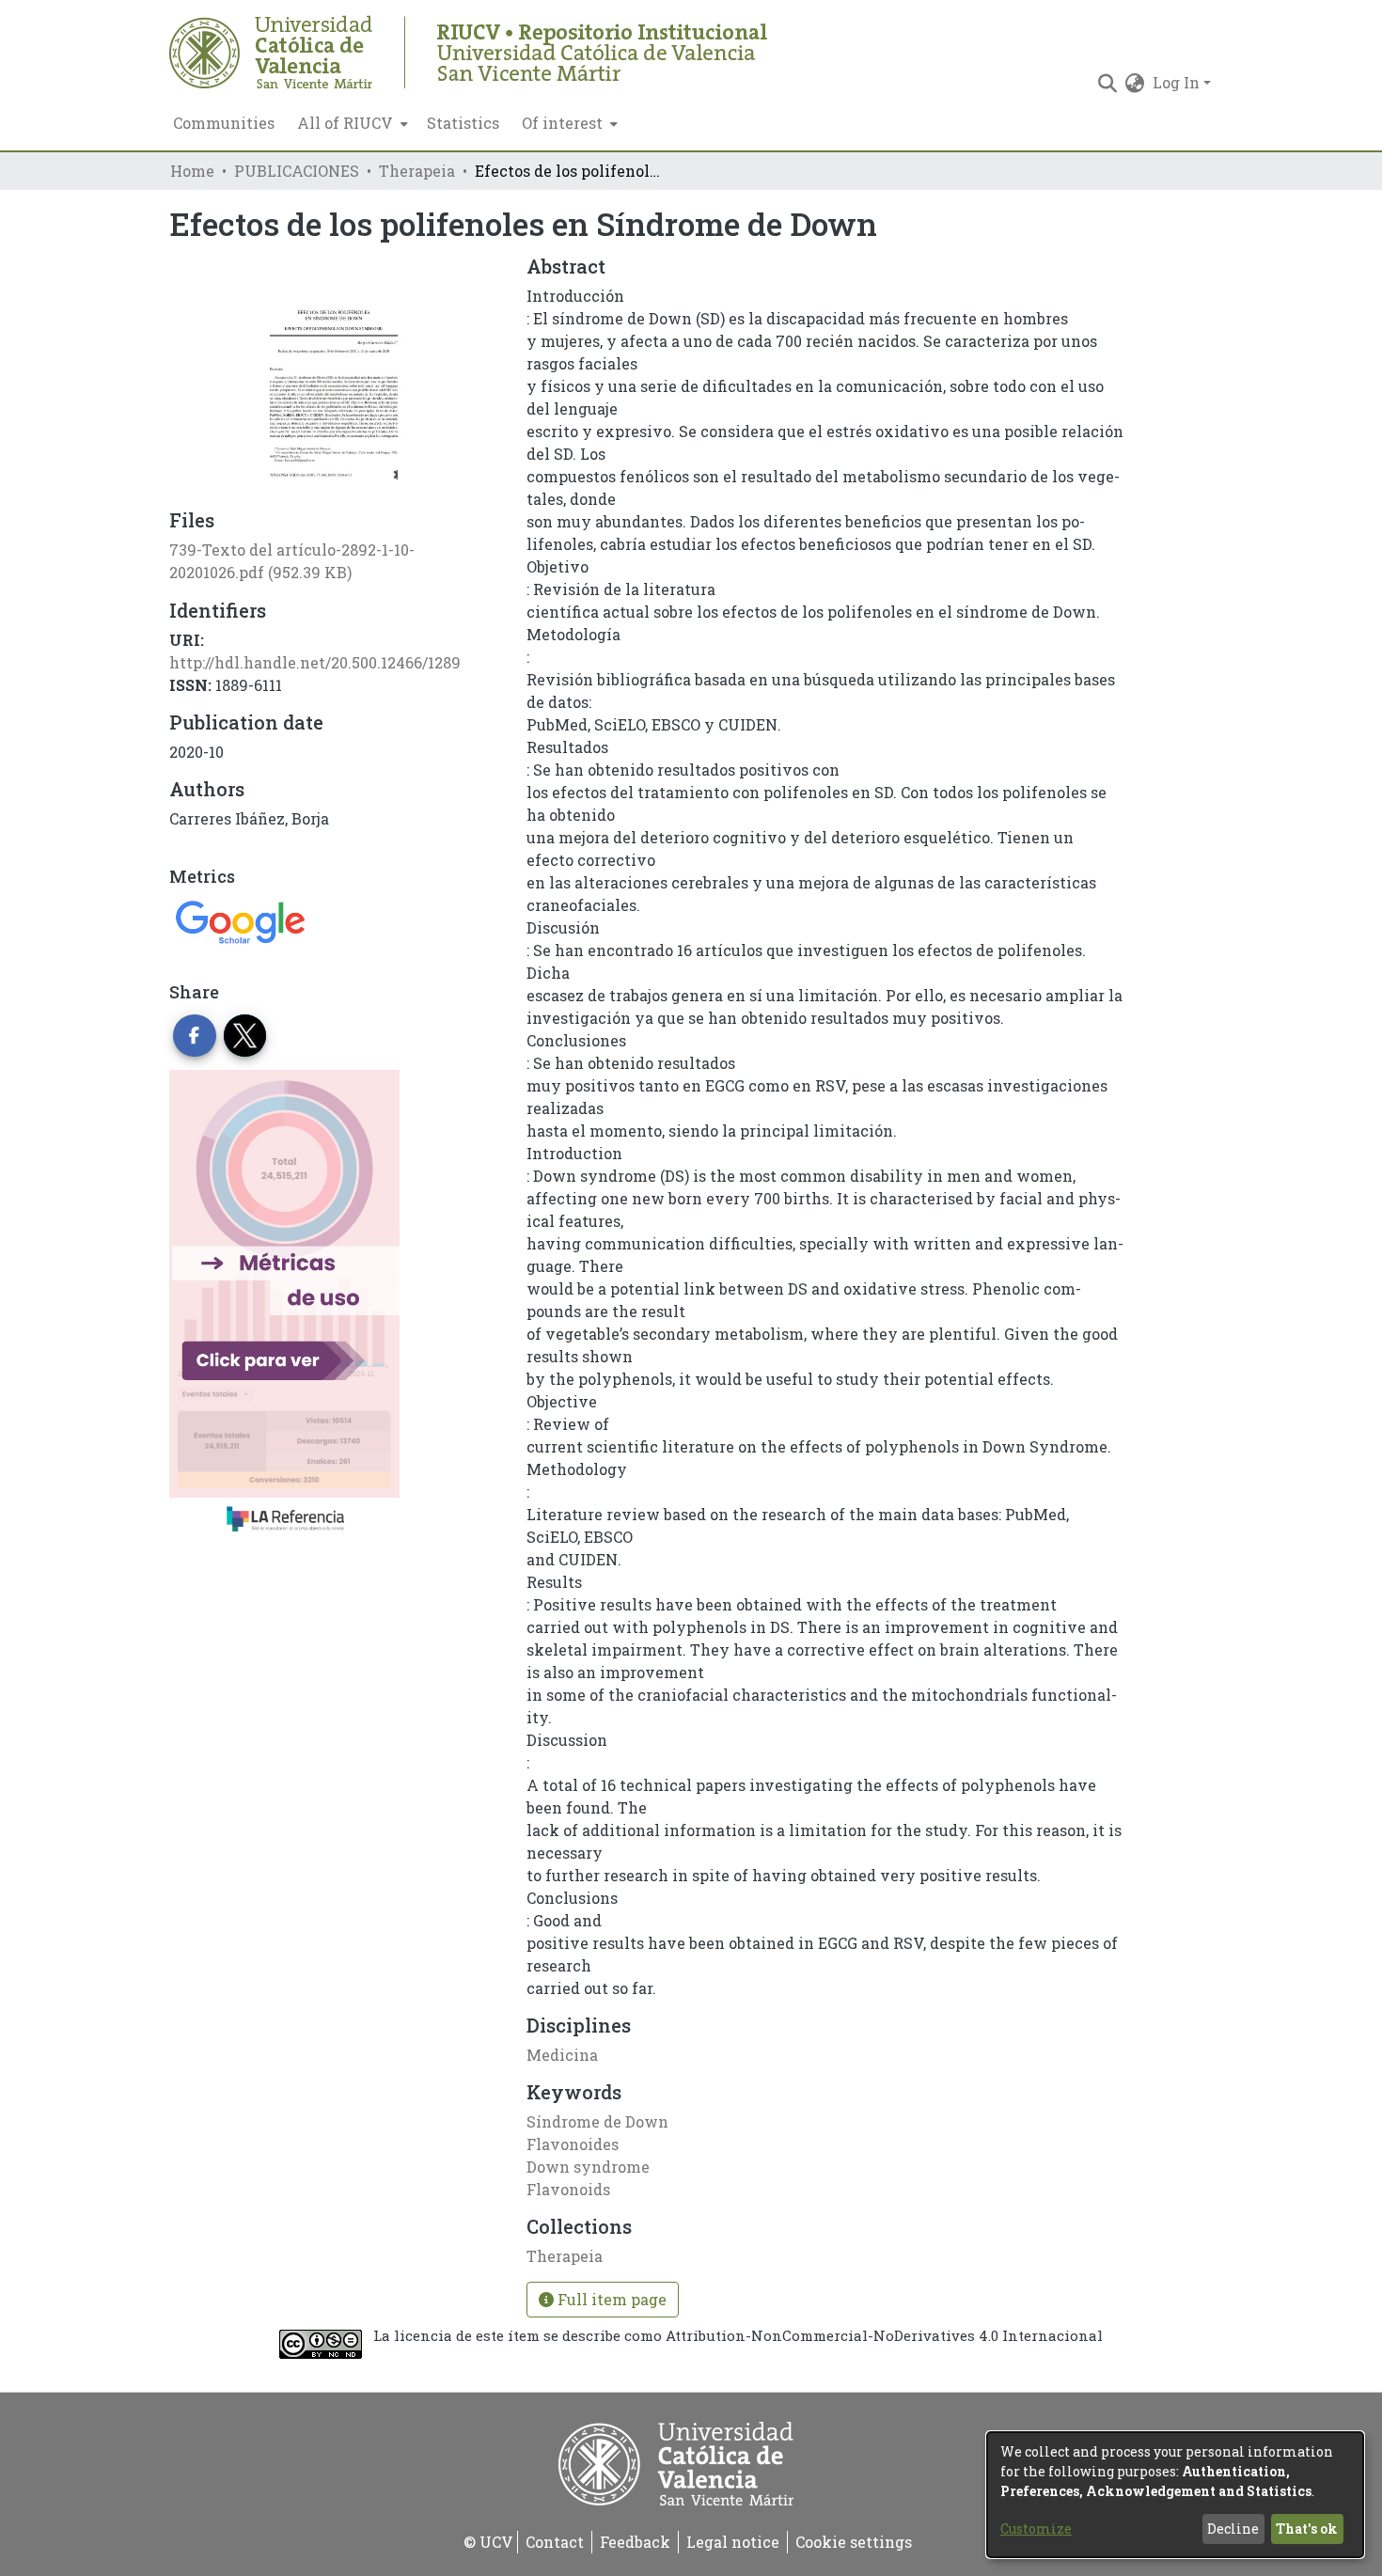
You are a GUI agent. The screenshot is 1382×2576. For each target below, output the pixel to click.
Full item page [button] (610, 2299)
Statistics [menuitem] (463, 123)
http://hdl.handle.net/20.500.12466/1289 (315, 662)
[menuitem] (351, 123)
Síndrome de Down (597, 2121)
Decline (1233, 2529)
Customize (1036, 2529)
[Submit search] (1108, 83)
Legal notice (733, 2542)
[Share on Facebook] (195, 1036)
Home (192, 171)
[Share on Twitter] (245, 1036)
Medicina (562, 2055)
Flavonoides (573, 2144)
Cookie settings (854, 2542)
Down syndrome (588, 2167)
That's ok (1307, 2529)
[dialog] (1175, 2495)
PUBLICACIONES (297, 171)
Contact (555, 2542)
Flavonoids (568, 2189)
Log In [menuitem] (1176, 82)
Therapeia (417, 171)
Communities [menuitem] (224, 123)
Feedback (635, 2542)
